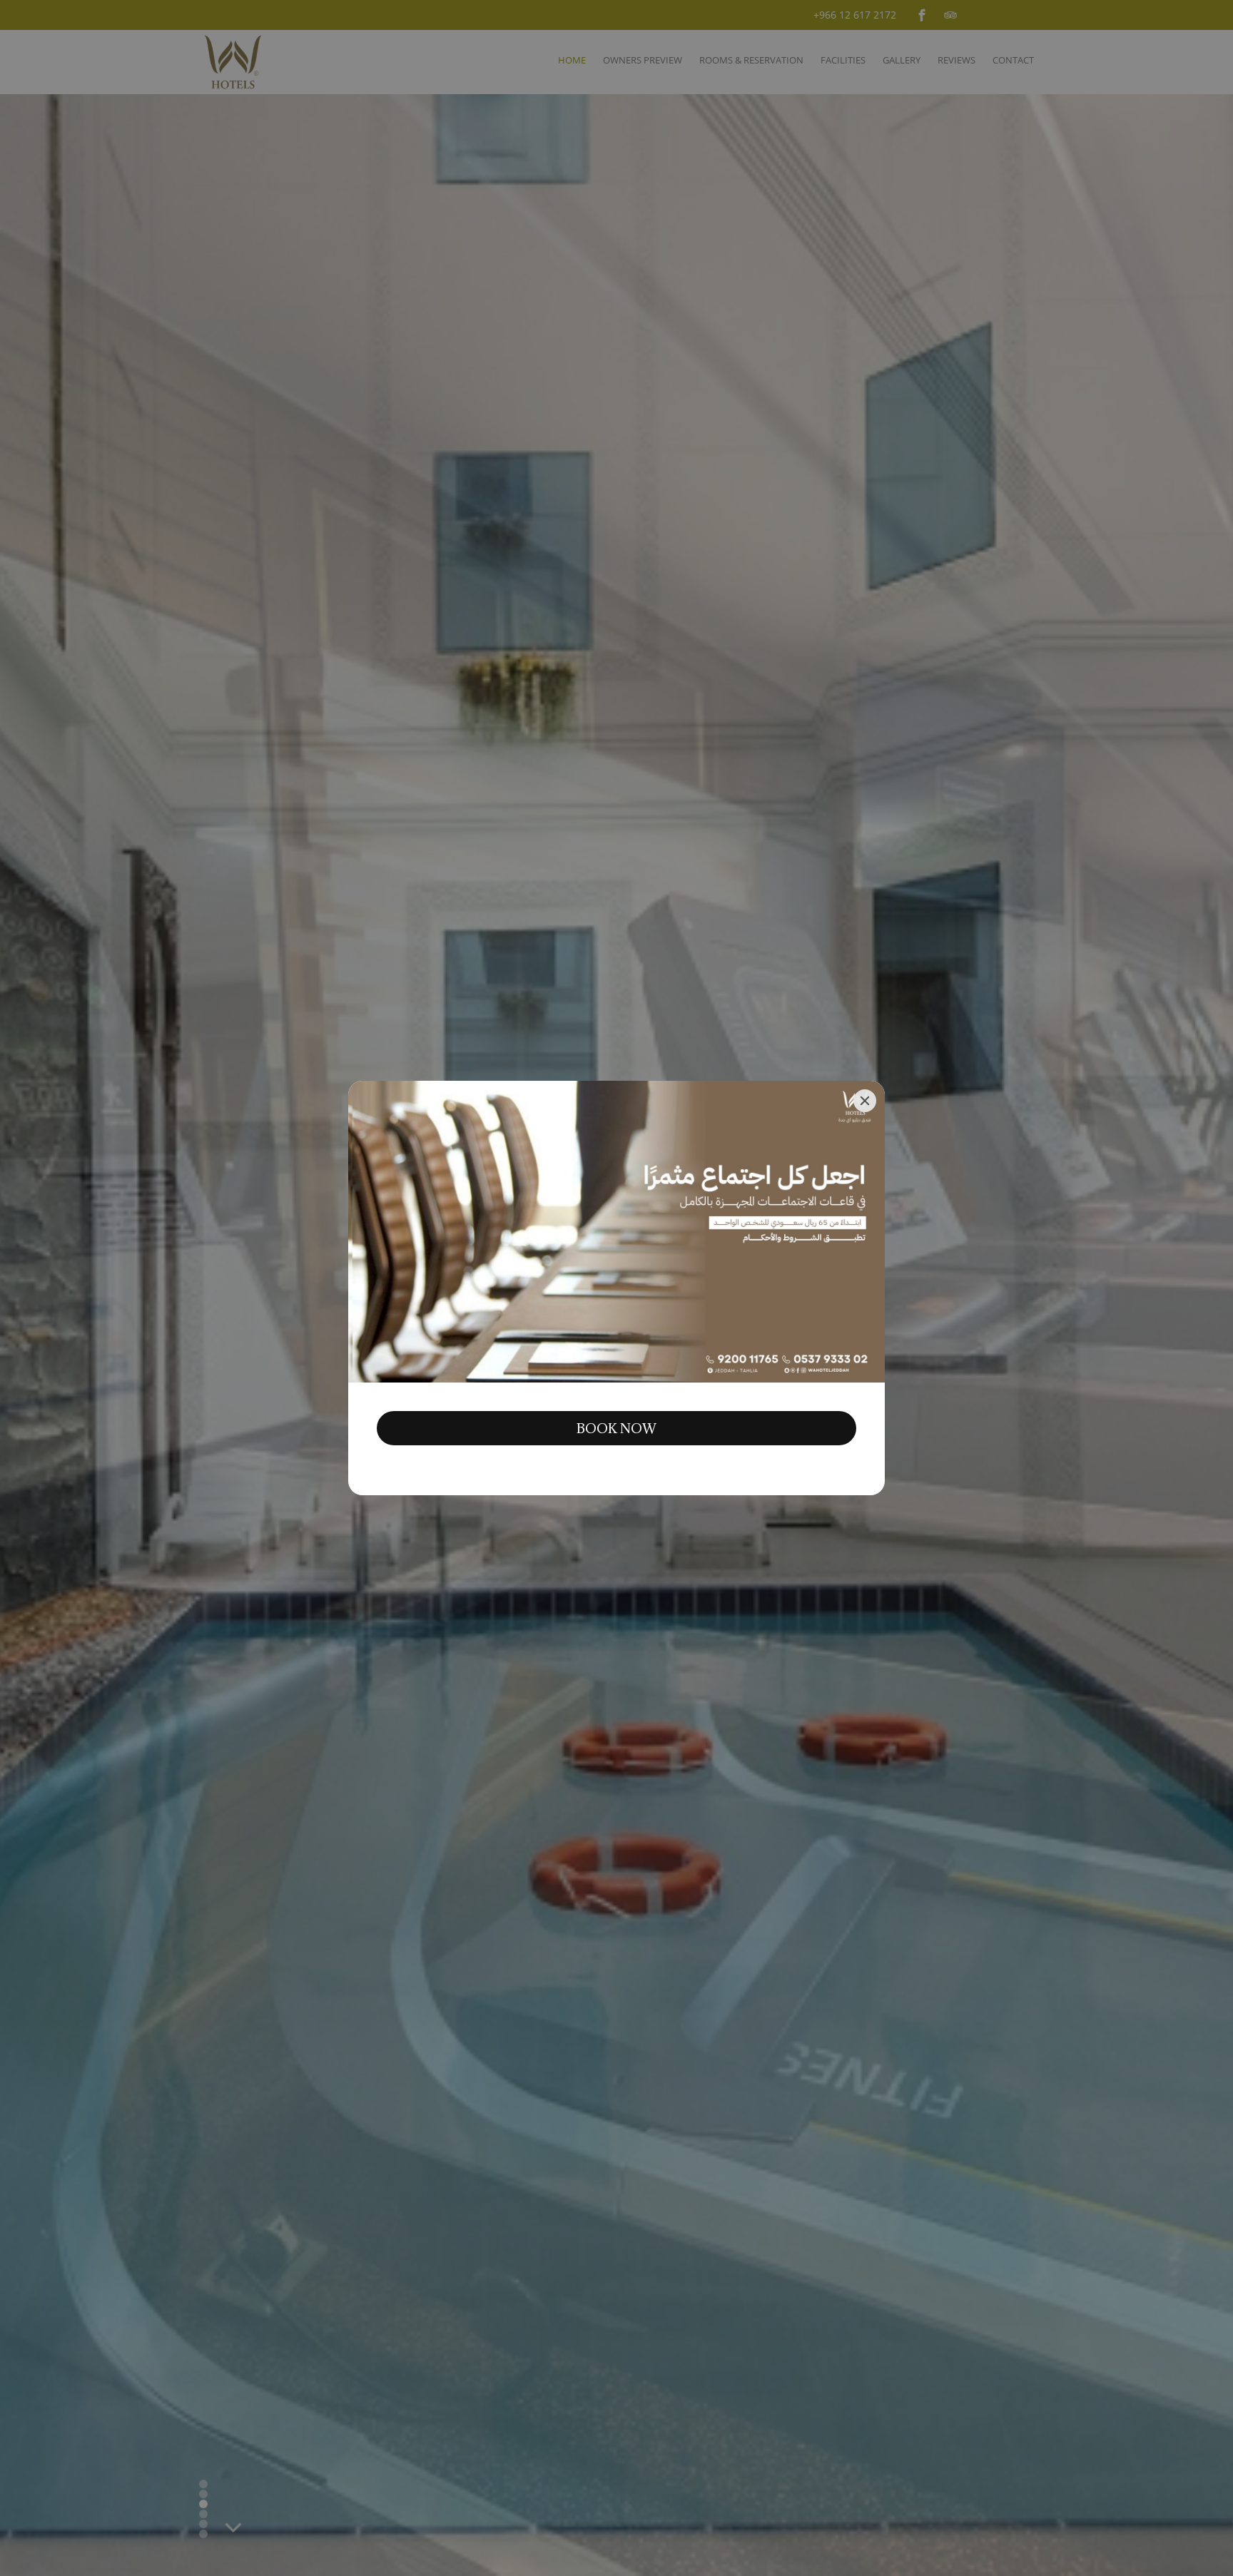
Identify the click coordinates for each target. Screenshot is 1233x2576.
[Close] (865, 1101)
